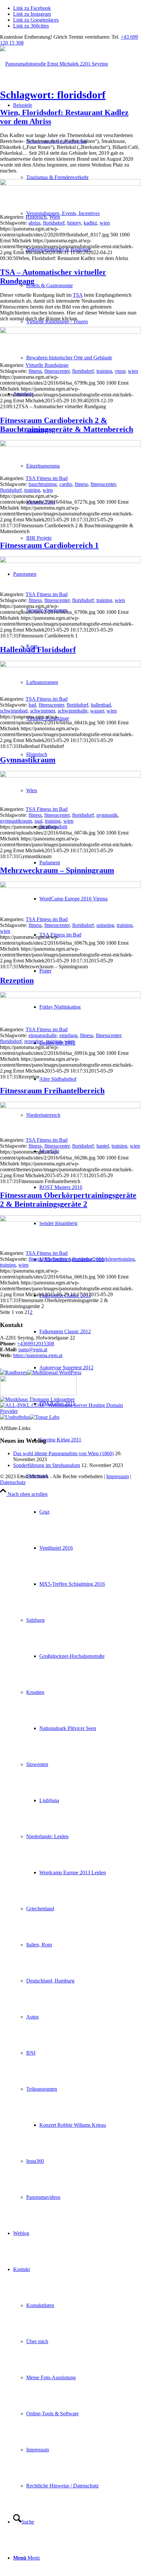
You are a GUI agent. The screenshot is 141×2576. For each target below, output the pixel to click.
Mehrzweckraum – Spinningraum (57, 870)
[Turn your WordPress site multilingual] (54, 1372)
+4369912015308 (36, 1344)
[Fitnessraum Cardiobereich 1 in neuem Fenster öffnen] (70, 561)
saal (38, 821)
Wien (55, 217)
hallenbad (101, 705)
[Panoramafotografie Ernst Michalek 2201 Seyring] (54, 64)
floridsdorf (54, 223)
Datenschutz (13, 1482)
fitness (35, 371)
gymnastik (107, 815)
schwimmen (43, 711)
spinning (105, 925)
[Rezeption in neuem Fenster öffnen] (70, 996)
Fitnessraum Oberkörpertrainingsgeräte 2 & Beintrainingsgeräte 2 (68, 1200)
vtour (120, 371)
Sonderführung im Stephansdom (47, 1465)
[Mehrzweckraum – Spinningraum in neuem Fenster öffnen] (70, 886)
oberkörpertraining (116, 1259)
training (104, 371)
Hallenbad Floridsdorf (38, 650)
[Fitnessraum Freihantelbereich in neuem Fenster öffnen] (70, 1107)
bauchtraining (43, 484)
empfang (68, 1035)
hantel (103, 1146)
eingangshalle (43, 1035)
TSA (78, 295)
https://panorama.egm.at (38, 1355)
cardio (66, 484)
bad (32, 705)
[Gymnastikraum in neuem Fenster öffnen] (70, 776)
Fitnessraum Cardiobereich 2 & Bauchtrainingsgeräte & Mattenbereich (67, 425)
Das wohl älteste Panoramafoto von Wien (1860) (63, 1453)
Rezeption (17, 980)
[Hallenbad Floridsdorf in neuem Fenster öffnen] (70, 665)
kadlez (90, 223)
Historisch (36, 217)
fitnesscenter (57, 371)
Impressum (118, 1476)
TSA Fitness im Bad (47, 478)
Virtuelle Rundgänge (47, 365)
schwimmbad (14, 711)
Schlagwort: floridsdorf (53, 95)
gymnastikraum (16, 821)
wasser (97, 711)
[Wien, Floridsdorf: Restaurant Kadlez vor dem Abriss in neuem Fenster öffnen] (70, 184)
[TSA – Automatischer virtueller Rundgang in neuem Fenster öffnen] (70, 332)
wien (105, 223)
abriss (34, 223)
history (74, 223)
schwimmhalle (73, 711)
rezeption (34, 1041)
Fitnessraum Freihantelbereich (52, 1091)
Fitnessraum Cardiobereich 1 (49, 545)
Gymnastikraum (28, 760)
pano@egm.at (33, 1349)
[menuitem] (77, 231)
